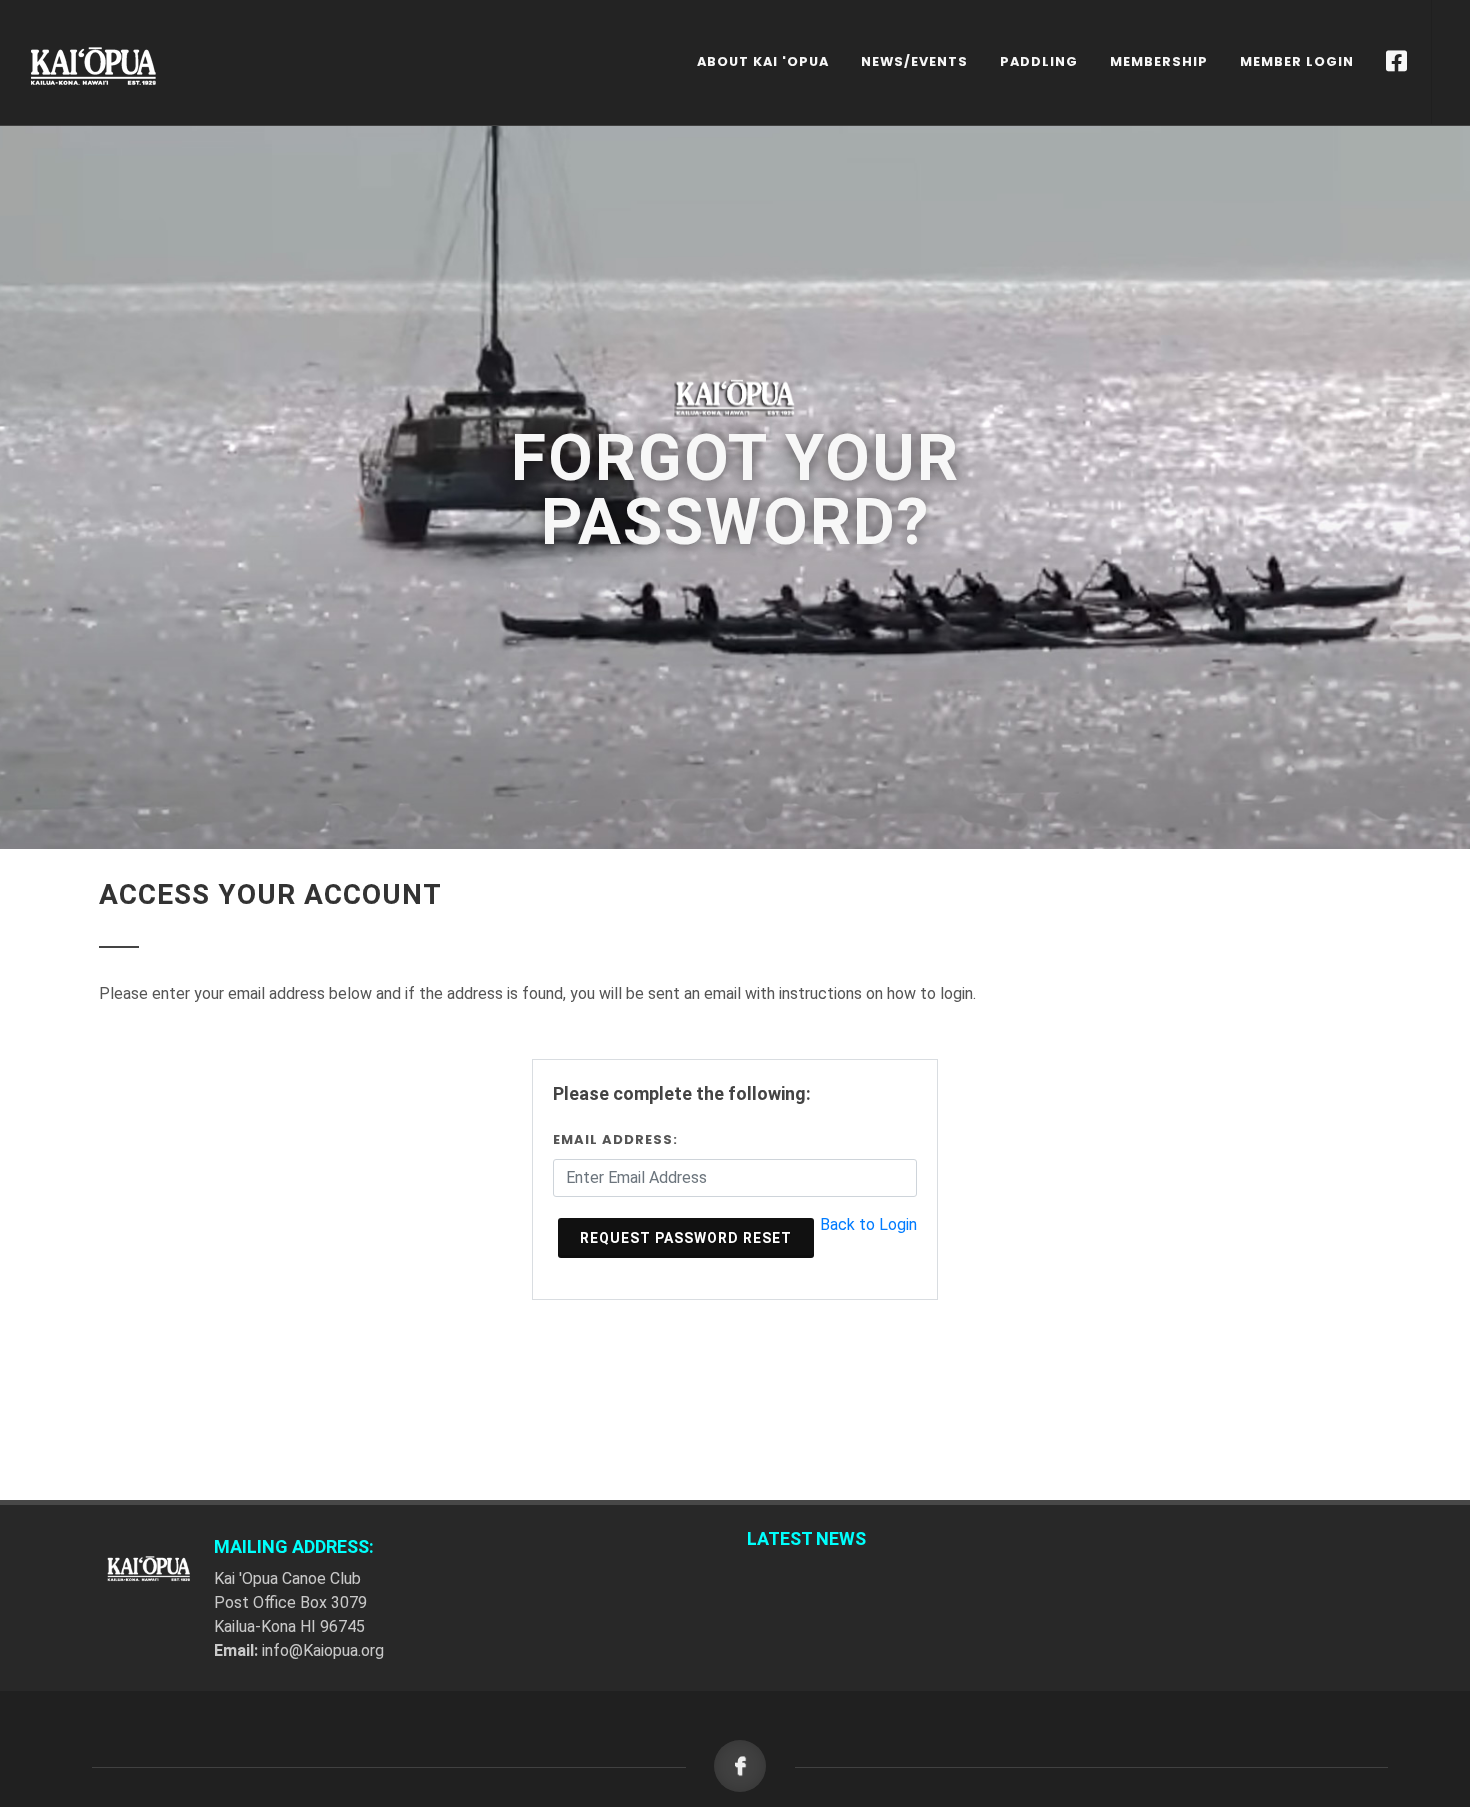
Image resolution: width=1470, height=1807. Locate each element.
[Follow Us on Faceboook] (1397, 62)
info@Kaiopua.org (323, 1650)
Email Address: (615, 1139)
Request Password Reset (686, 1238)
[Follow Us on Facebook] (745, 1767)
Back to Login (868, 1224)
